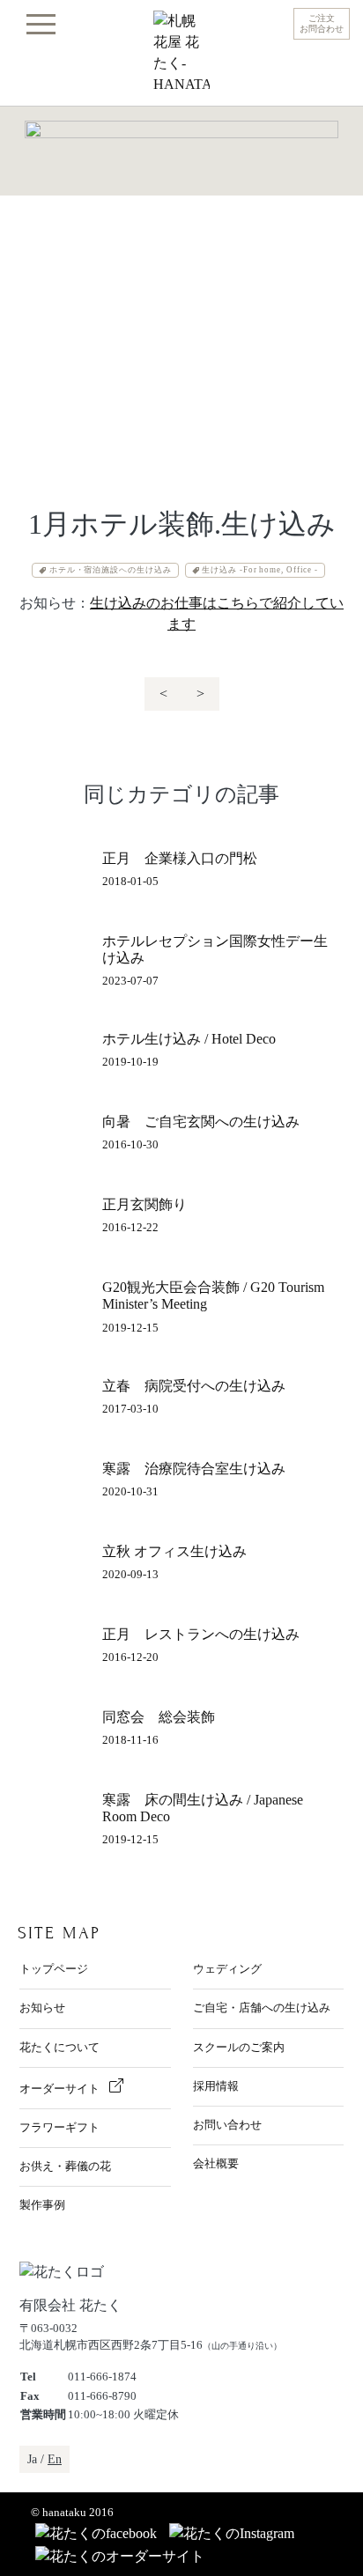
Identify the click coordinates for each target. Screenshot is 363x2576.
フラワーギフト (59, 2128)
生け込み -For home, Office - (260, 570)
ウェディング (227, 1969)
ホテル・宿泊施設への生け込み (111, 570)
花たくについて (59, 2048)
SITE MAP (59, 1933)
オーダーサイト (61, 2089)
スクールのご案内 (239, 2048)
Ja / (44, 2459)
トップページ (54, 1969)
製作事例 (42, 2205)
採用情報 (216, 2086)
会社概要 (216, 2164)
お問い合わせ (227, 2125)
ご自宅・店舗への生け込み (262, 2008)
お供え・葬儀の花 (65, 2166)
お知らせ (42, 2008)
